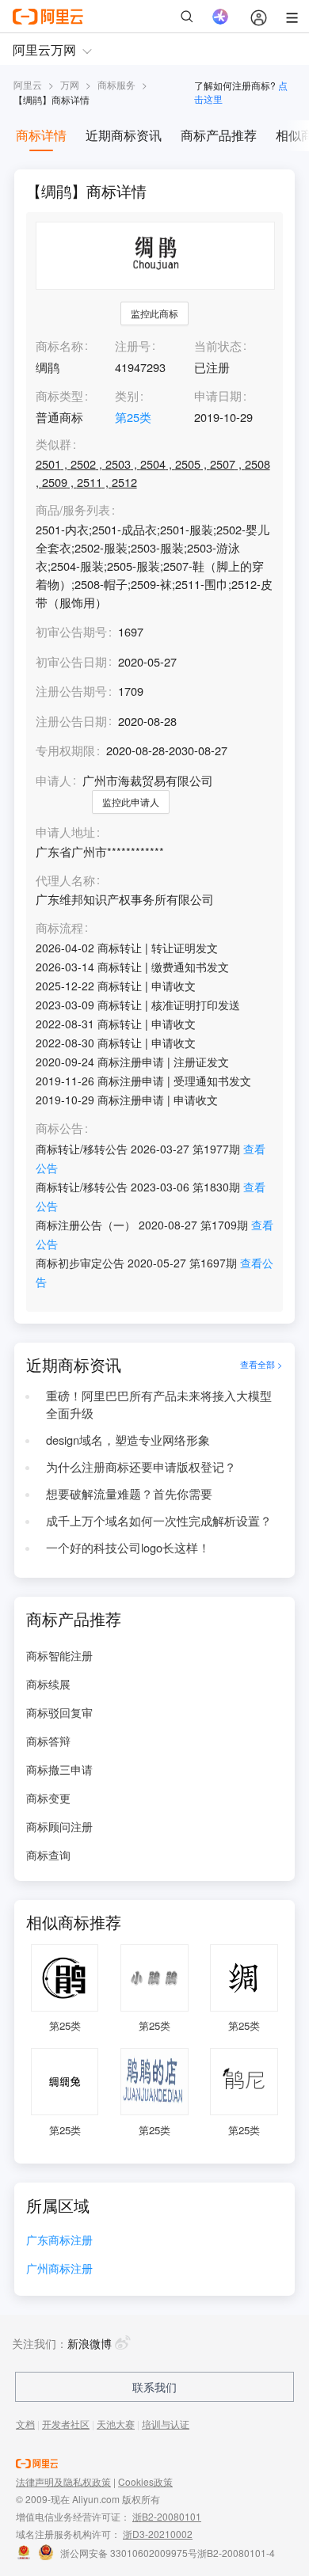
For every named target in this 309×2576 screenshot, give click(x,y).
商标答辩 (48, 1741)
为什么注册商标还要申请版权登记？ (141, 1467)
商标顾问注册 (59, 1826)
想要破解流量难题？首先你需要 (129, 1493)
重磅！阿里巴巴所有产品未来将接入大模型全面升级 (159, 1404)
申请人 (53, 780)
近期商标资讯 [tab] (124, 135)
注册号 (133, 346)
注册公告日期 (71, 721)
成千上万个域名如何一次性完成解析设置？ (159, 1520)
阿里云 (28, 84)
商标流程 (59, 928)
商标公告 (59, 1128)
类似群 (53, 445)
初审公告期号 (71, 631)
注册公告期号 (71, 691)
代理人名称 (65, 881)
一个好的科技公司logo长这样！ (128, 1547)
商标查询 (48, 1855)
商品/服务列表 (73, 510)
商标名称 (59, 346)
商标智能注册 (59, 1655)
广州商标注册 (59, 2269)
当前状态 (218, 346)
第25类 (133, 417)
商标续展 (48, 1684)
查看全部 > (261, 1364)
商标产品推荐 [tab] (219, 135)
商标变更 (48, 1798)
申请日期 (218, 395)
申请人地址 (65, 832)
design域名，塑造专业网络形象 (128, 1440)
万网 (70, 84)
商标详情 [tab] (41, 135)
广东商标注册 (59, 2241)
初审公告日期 (71, 661)
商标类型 (59, 395)
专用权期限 (65, 750)
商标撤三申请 (59, 1769)
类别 (127, 395)
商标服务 (116, 84)
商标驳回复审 (59, 1712)
